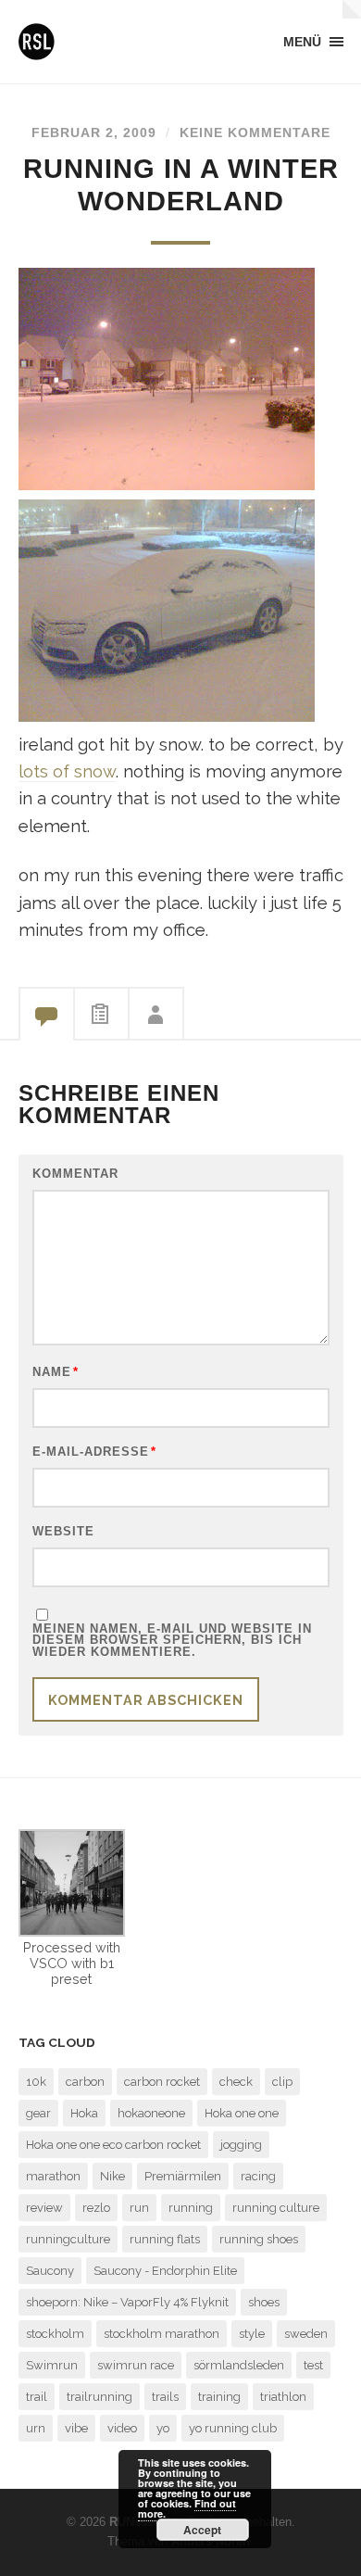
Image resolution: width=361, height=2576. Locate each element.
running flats (165, 2239)
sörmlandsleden (239, 2365)
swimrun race (136, 2365)
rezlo (96, 2208)
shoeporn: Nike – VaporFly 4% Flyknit (127, 2302)
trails (165, 2397)
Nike (112, 2176)
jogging (241, 2145)
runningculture (68, 2239)
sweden (306, 2334)
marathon (53, 2176)
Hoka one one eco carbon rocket (113, 2145)
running (191, 2208)
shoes (264, 2302)
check (236, 2082)
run (139, 2208)
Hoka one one (242, 2113)
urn (36, 2428)
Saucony (50, 2271)
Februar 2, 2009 (94, 133)
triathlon (283, 2397)
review (44, 2208)
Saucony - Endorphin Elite (165, 2271)
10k (36, 2082)
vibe (76, 2428)
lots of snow (67, 771)
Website (63, 1532)
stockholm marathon (162, 2334)
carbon (85, 2082)
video (122, 2428)
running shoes (259, 2239)
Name (56, 1373)
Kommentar (75, 1174)
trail (37, 2397)
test (313, 2365)
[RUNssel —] (37, 42)
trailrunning (100, 2397)
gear (38, 2113)
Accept (202, 2530)
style (252, 2334)
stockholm (55, 2334)
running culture (276, 2208)
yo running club (233, 2428)
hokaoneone (151, 2113)
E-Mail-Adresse (94, 1452)
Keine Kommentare (255, 133)
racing (258, 2176)
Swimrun (52, 2365)
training (219, 2397)
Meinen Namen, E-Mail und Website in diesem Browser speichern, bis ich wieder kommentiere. (172, 1641)
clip (282, 2082)
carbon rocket (162, 2082)
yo (163, 2428)
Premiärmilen (183, 2176)
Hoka (84, 2113)
